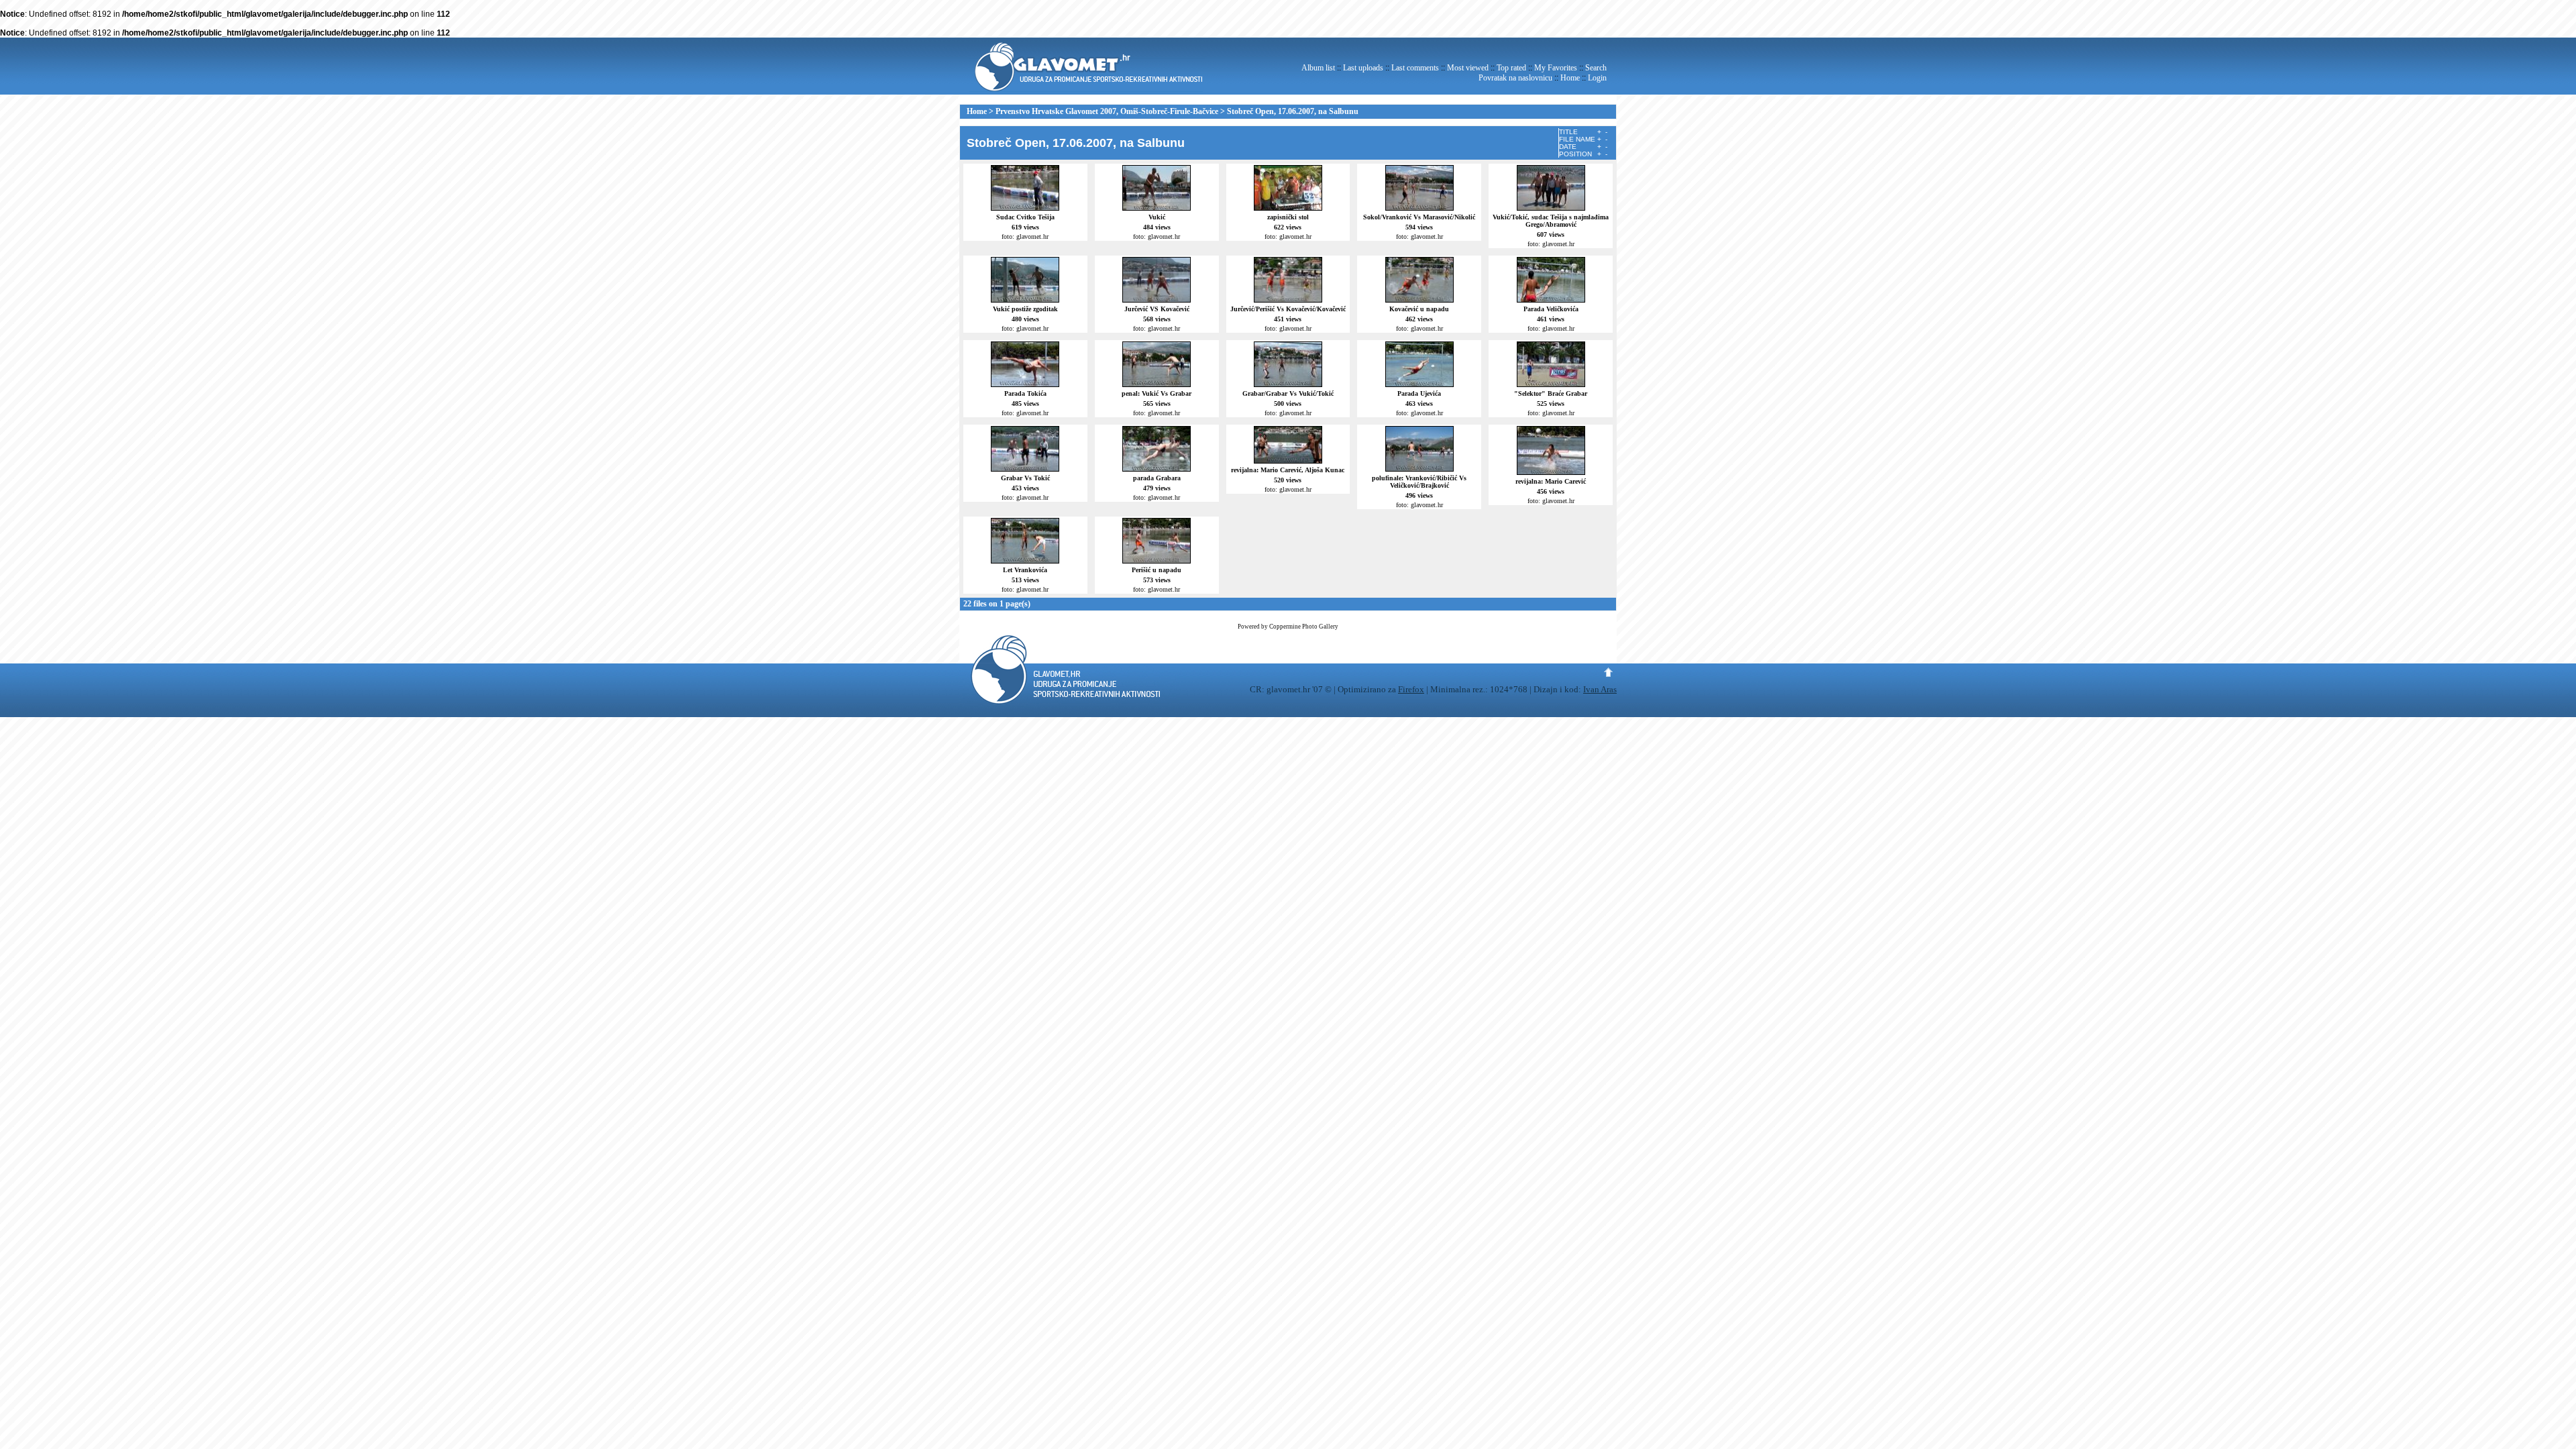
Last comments (1415, 68)
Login (1597, 78)
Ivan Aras (1600, 689)
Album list (1318, 68)
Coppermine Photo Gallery (1304, 627)
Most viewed (1468, 68)
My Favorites (1556, 68)
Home (1570, 78)
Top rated (1511, 68)
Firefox (1411, 689)
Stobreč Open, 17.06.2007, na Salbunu (1293, 111)
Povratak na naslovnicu (1515, 78)
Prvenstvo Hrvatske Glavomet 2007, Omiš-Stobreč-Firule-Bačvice (1107, 111)
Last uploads (1363, 68)
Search (1596, 68)
